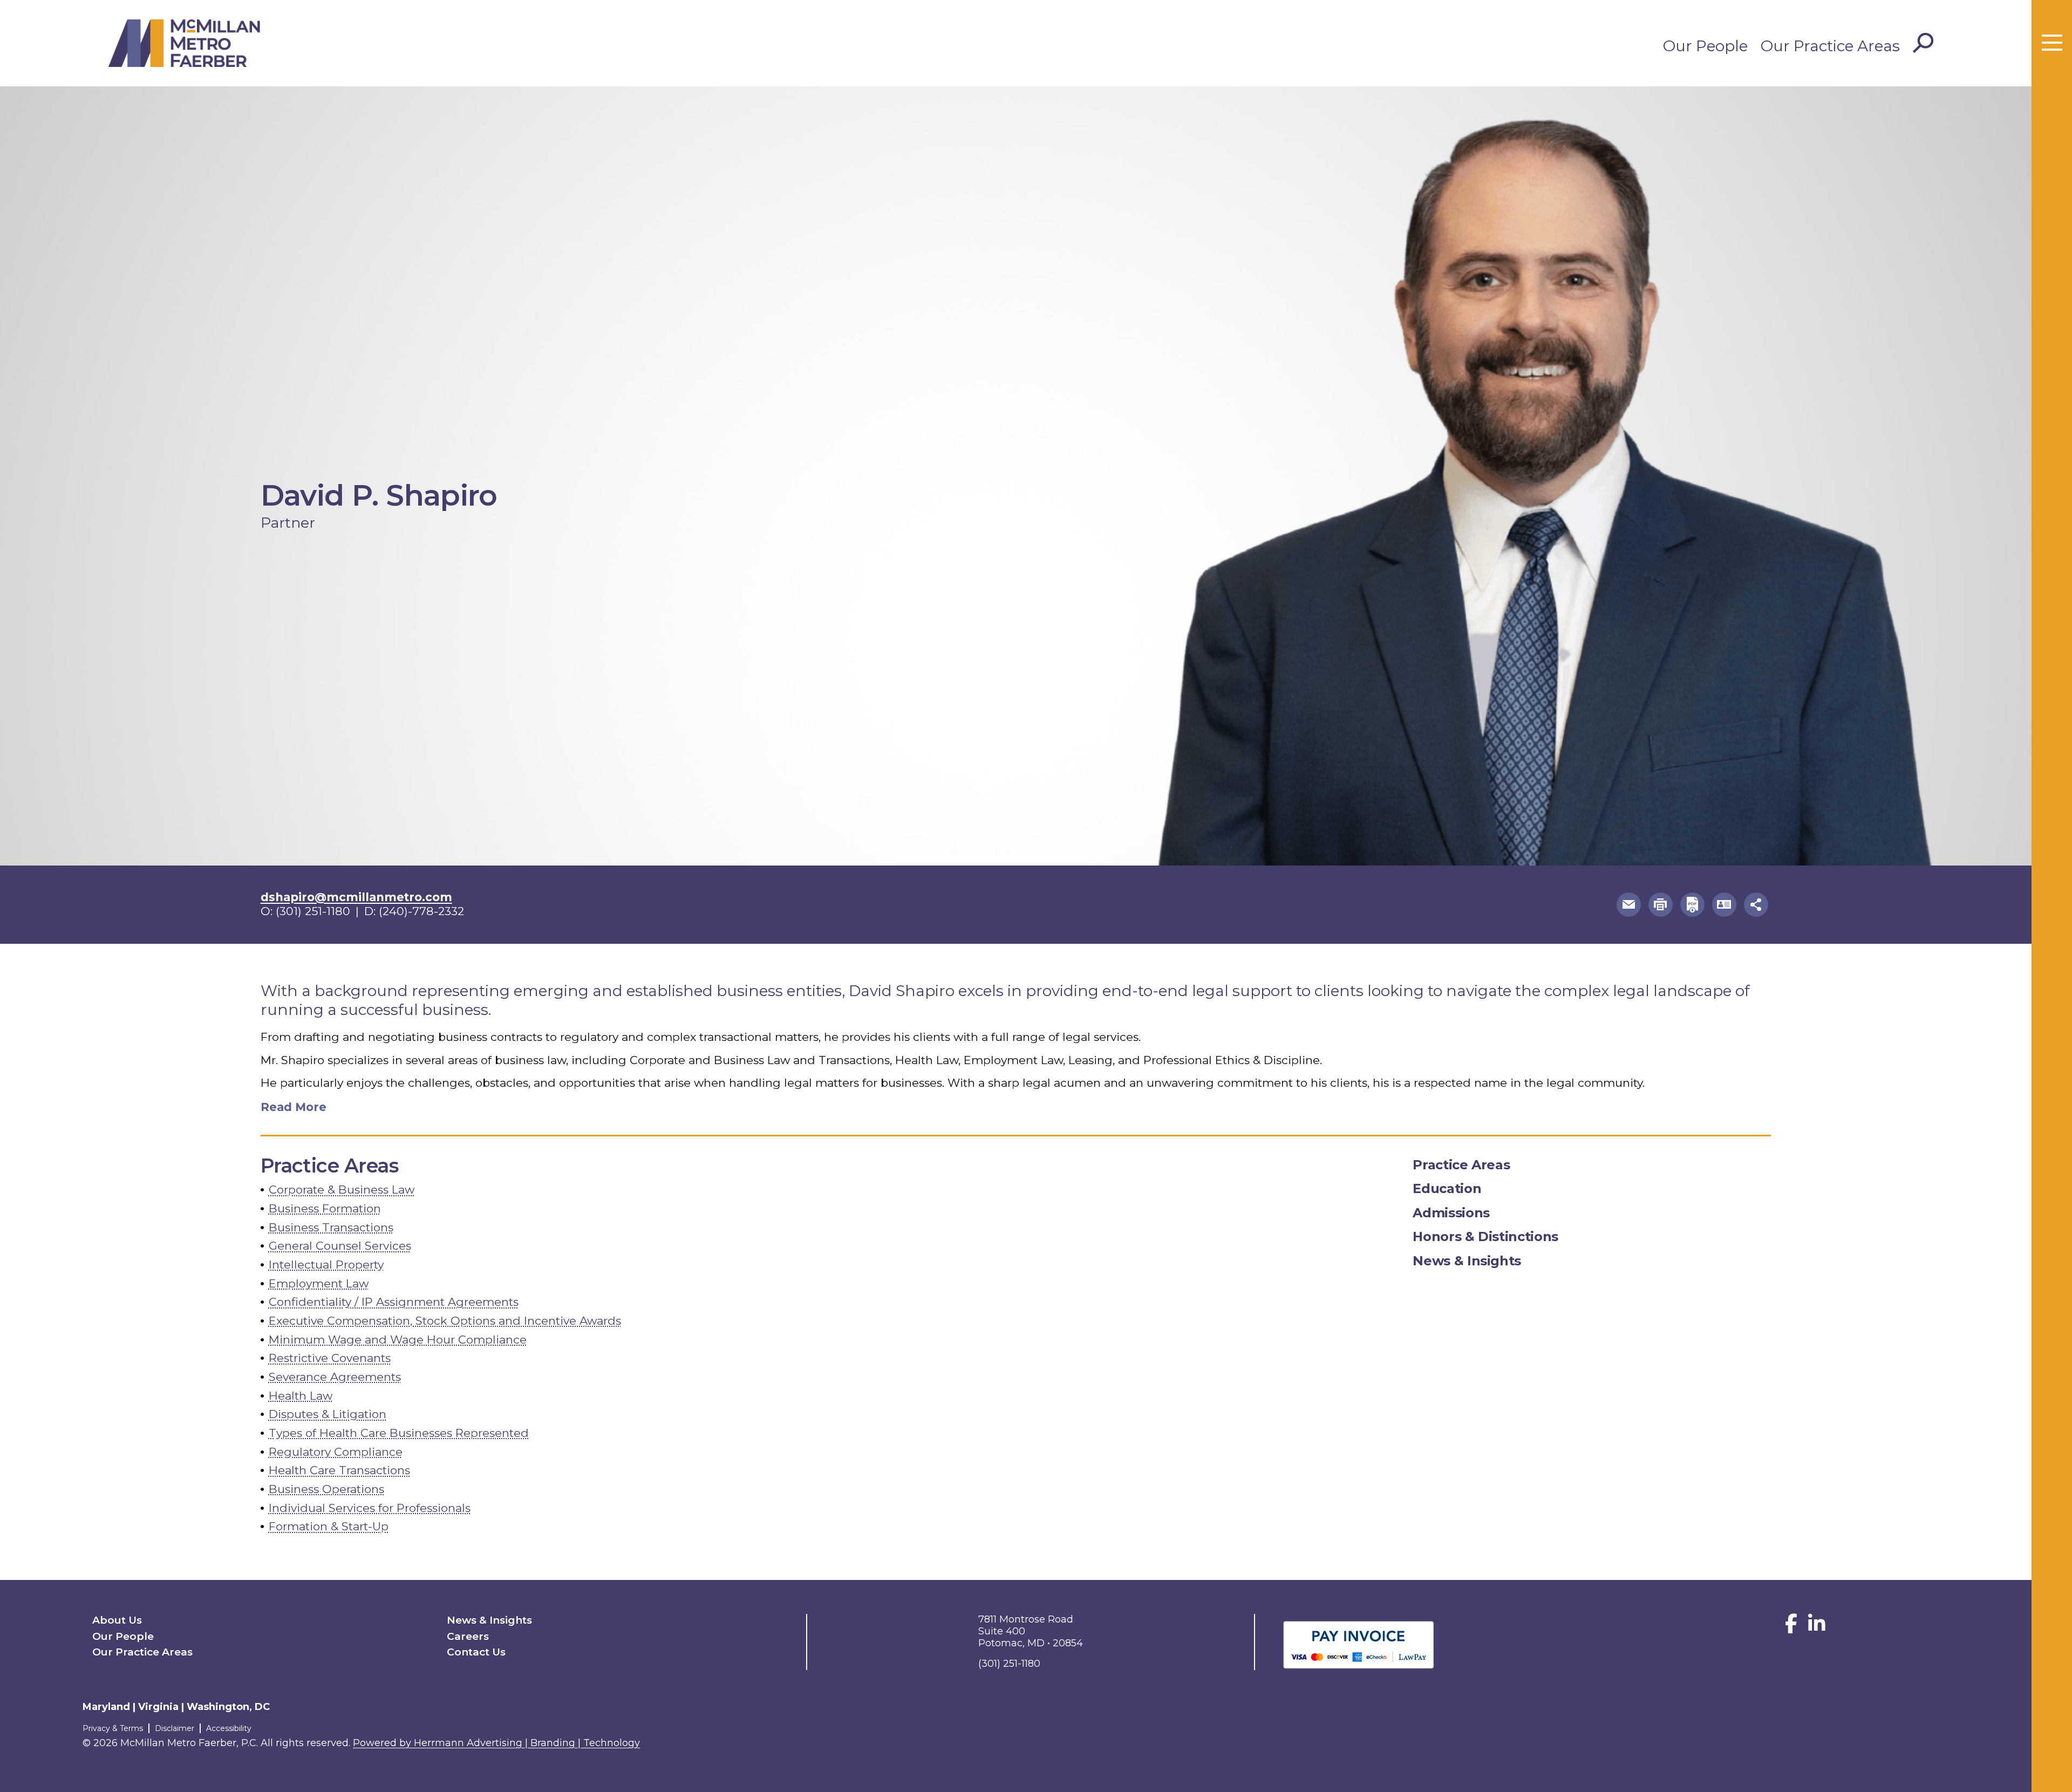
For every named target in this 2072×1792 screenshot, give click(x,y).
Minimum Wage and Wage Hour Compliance (398, 1340)
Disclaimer (175, 1728)
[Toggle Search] (1923, 43)
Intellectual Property (326, 1265)
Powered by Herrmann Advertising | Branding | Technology (496, 1743)
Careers (468, 1636)
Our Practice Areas (1830, 46)
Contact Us (476, 1652)
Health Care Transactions (339, 1470)
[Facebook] (1791, 1628)
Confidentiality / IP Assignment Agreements (394, 1302)
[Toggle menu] (2052, 43)
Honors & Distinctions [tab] (1485, 1236)
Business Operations (326, 1489)
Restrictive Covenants (330, 1358)
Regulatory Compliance (336, 1452)
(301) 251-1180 (313, 911)
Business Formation (325, 1208)
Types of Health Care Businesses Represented (399, 1433)
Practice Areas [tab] (1461, 1165)
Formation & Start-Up (329, 1526)
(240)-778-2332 (421, 911)
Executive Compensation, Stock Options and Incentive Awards (445, 1321)
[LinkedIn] (1817, 1628)
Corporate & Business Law (342, 1190)
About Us (117, 1620)
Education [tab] (1447, 1188)
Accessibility (229, 1728)
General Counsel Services (340, 1246)
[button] (1629, 905)
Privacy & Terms (113, 1728)
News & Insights (489, 1620)
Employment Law (319, 1283)
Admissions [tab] (1451, 1213)
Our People (1705, 46)
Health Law (301, 1396)
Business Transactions (331, 1227)
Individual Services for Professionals (370, 1508)
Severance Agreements (335, 1377)
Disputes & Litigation (328, 1414)
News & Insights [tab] (1467, 1261)
